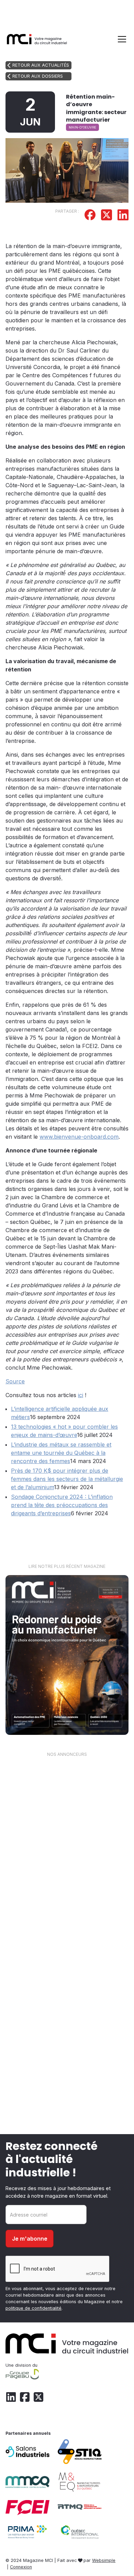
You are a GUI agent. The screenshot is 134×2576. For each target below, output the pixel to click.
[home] (37, 39)
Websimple (104, 2560)
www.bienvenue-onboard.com (79, 1137)
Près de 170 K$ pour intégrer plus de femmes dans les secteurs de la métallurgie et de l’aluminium (67, 1479)
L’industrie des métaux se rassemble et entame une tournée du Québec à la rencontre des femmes (61, 1453)
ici (81, 1395)
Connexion (21, 2567)
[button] (121, 39)
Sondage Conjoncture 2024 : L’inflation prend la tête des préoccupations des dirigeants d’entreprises (62, 1505)
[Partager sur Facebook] (90, 216)
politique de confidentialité (33, 2308)
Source (15, 1381)
